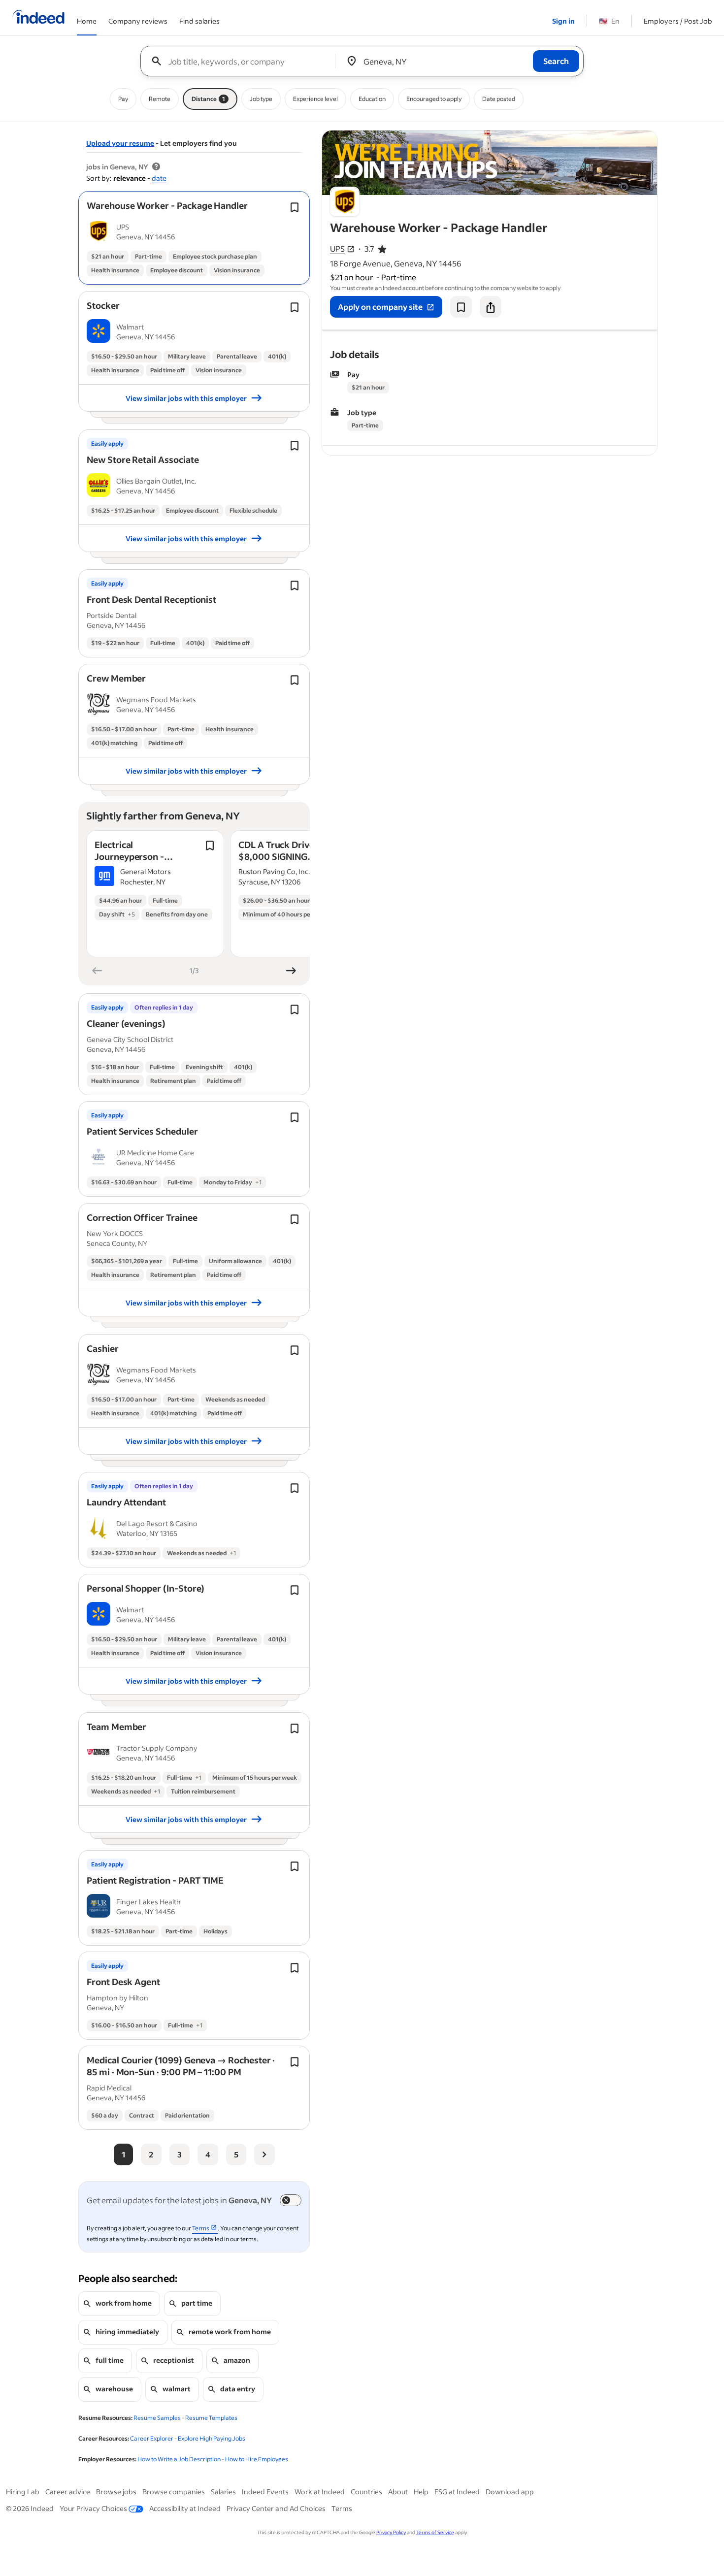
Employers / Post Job (678, 21)
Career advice (68, 2492)
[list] (194, 895)
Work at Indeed (320, 2492)
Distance (208, 99)
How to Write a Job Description (179, 2459)
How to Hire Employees (257, 2459)
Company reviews (138, 21)
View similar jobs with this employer (186, 398)
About (398, 2492)
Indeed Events (265, 2492)
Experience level (315, 99)
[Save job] (461, 307)
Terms (342, 2508)
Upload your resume (120, 143)
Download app (510, 2492)
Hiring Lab (23, 2492)
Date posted (499, 99)
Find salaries (199, 21)
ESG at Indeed (457, 2492)
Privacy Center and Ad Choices (276, 2508)
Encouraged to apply (434, 99)
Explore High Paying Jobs (212, 2438)
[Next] (291, 971)
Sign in (563, 21)
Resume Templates (211, 2418)
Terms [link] (201, 2228)
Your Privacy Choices (93, 2508)
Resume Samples (157, 2418)
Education (372, 99)
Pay (123, 99)
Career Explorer (152, 2438)
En (609, 21)
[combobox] (242, 61)
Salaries (223, 2492)
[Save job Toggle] (295, 207)
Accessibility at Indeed (185, 2508)
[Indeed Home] (38, 18)
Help (421, 2492)
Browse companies (174, 2492)
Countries (366, 2492)
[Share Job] (491, 307)
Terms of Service (435, 2532)
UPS (337, 249)
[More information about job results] (156, 167)
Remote (160, 99)
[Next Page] (264, 2154)
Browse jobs (116, 2492)
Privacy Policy (391, 2532)
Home (87, 21)
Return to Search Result (592, 137)
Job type (261, 99)
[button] (167, 205)
